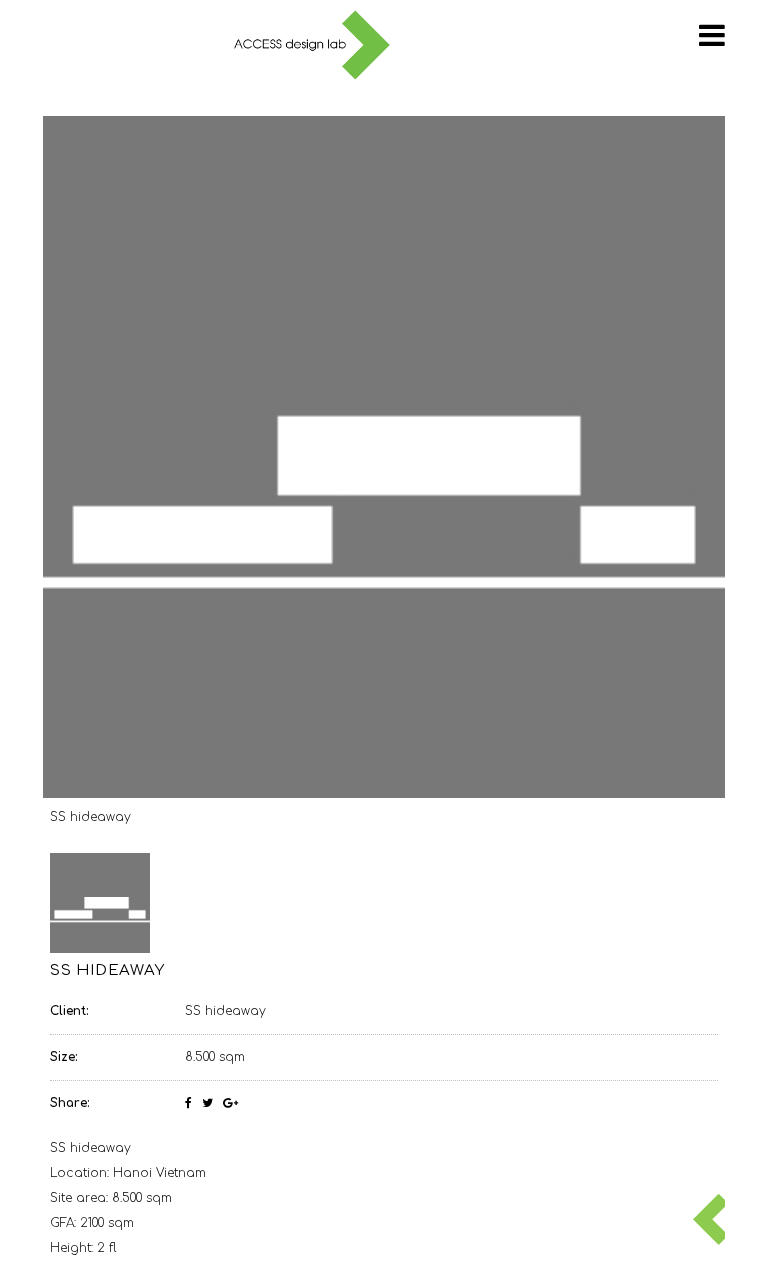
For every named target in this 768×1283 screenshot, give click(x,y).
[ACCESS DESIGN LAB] (312, 46)
